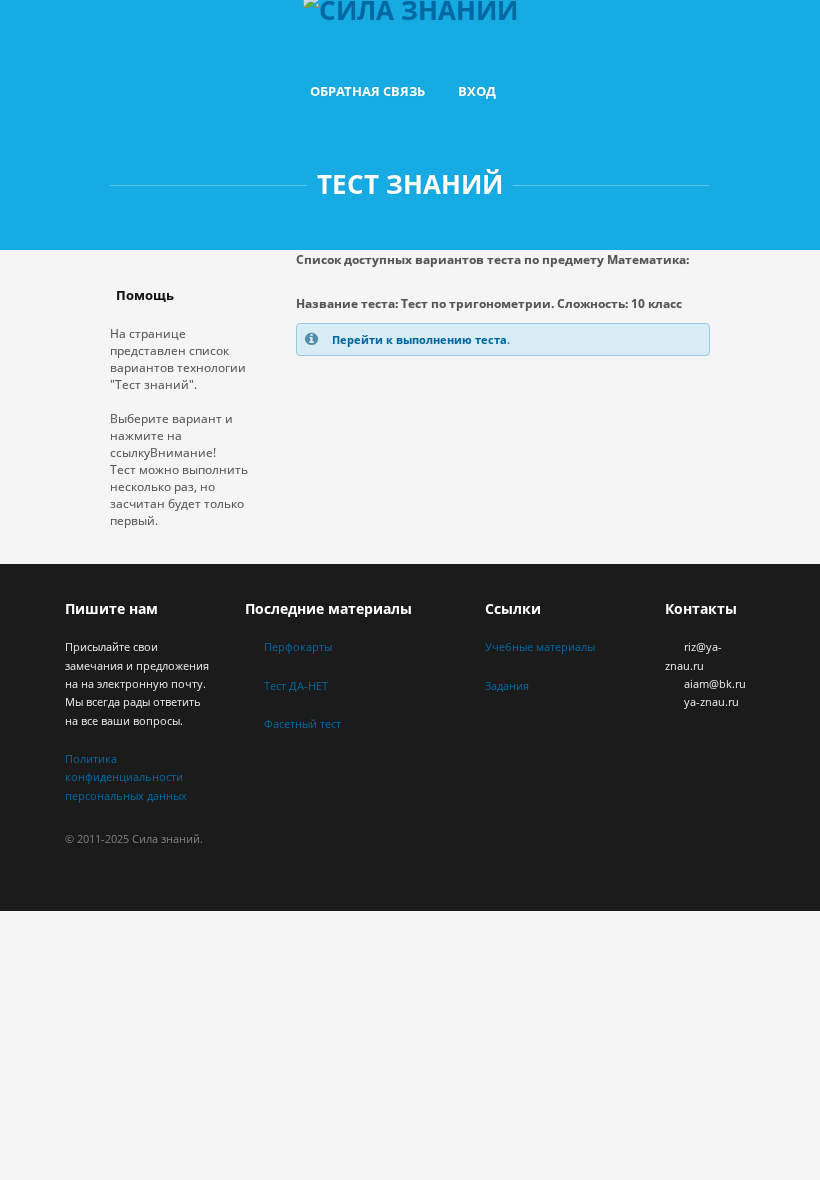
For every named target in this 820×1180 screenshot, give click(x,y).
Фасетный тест (302, 723)
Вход (477, 91)
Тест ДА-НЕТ (296, 685)
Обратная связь (367, 91)
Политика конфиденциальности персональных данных (126, 777)
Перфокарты (298, 646)
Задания (507, 685)
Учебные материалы (540, 646)
